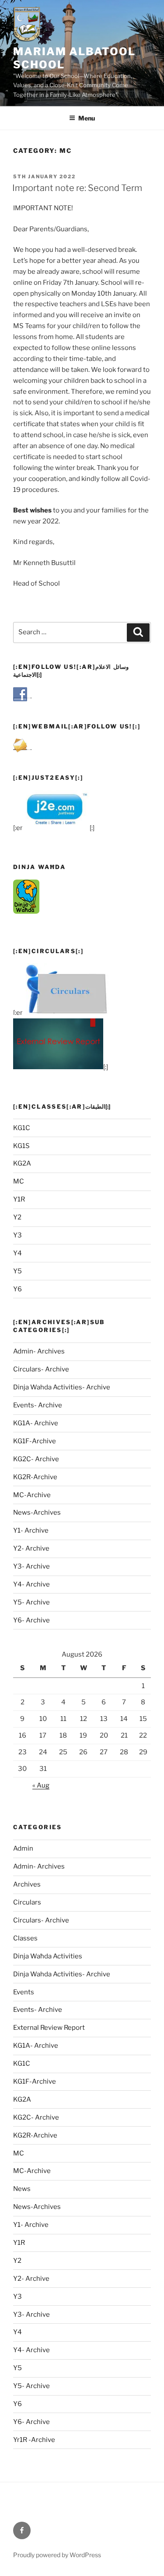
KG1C (22, 1128)
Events (24, 1992)
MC (19, 1181)
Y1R (19, 1199)
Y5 (17, 1271)
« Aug (41, 1785)
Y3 (17, 1235)
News (22, 2189)
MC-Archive (32, 1495)
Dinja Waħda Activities (48, 1956)
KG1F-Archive (35, 1441)
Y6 (17, 1289)
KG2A (22, 1163)
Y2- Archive (31, 1548)
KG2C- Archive (36, 1459)
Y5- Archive (31, 1602)
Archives (27, 1884)
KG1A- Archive (36, 1423)
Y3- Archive (31, 1566)
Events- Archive (38, 1405)
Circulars (27, 1902)
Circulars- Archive (41, 1369)
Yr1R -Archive (34, 2440)
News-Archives (37, 1512)
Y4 (17, 1253)
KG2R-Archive (35, 1477)
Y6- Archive (31, 1620)
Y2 (17, 1217)
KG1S (21, 1146)
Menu (87, 118)
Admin (23, 1848)
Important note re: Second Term (77, 188)
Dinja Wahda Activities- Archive (62, 1387)
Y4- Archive (31, 1584)
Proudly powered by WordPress (57, 2555)
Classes (25, 1938)
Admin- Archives (39, 1351)
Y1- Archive (31, 1530)
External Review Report (49, 2028)
